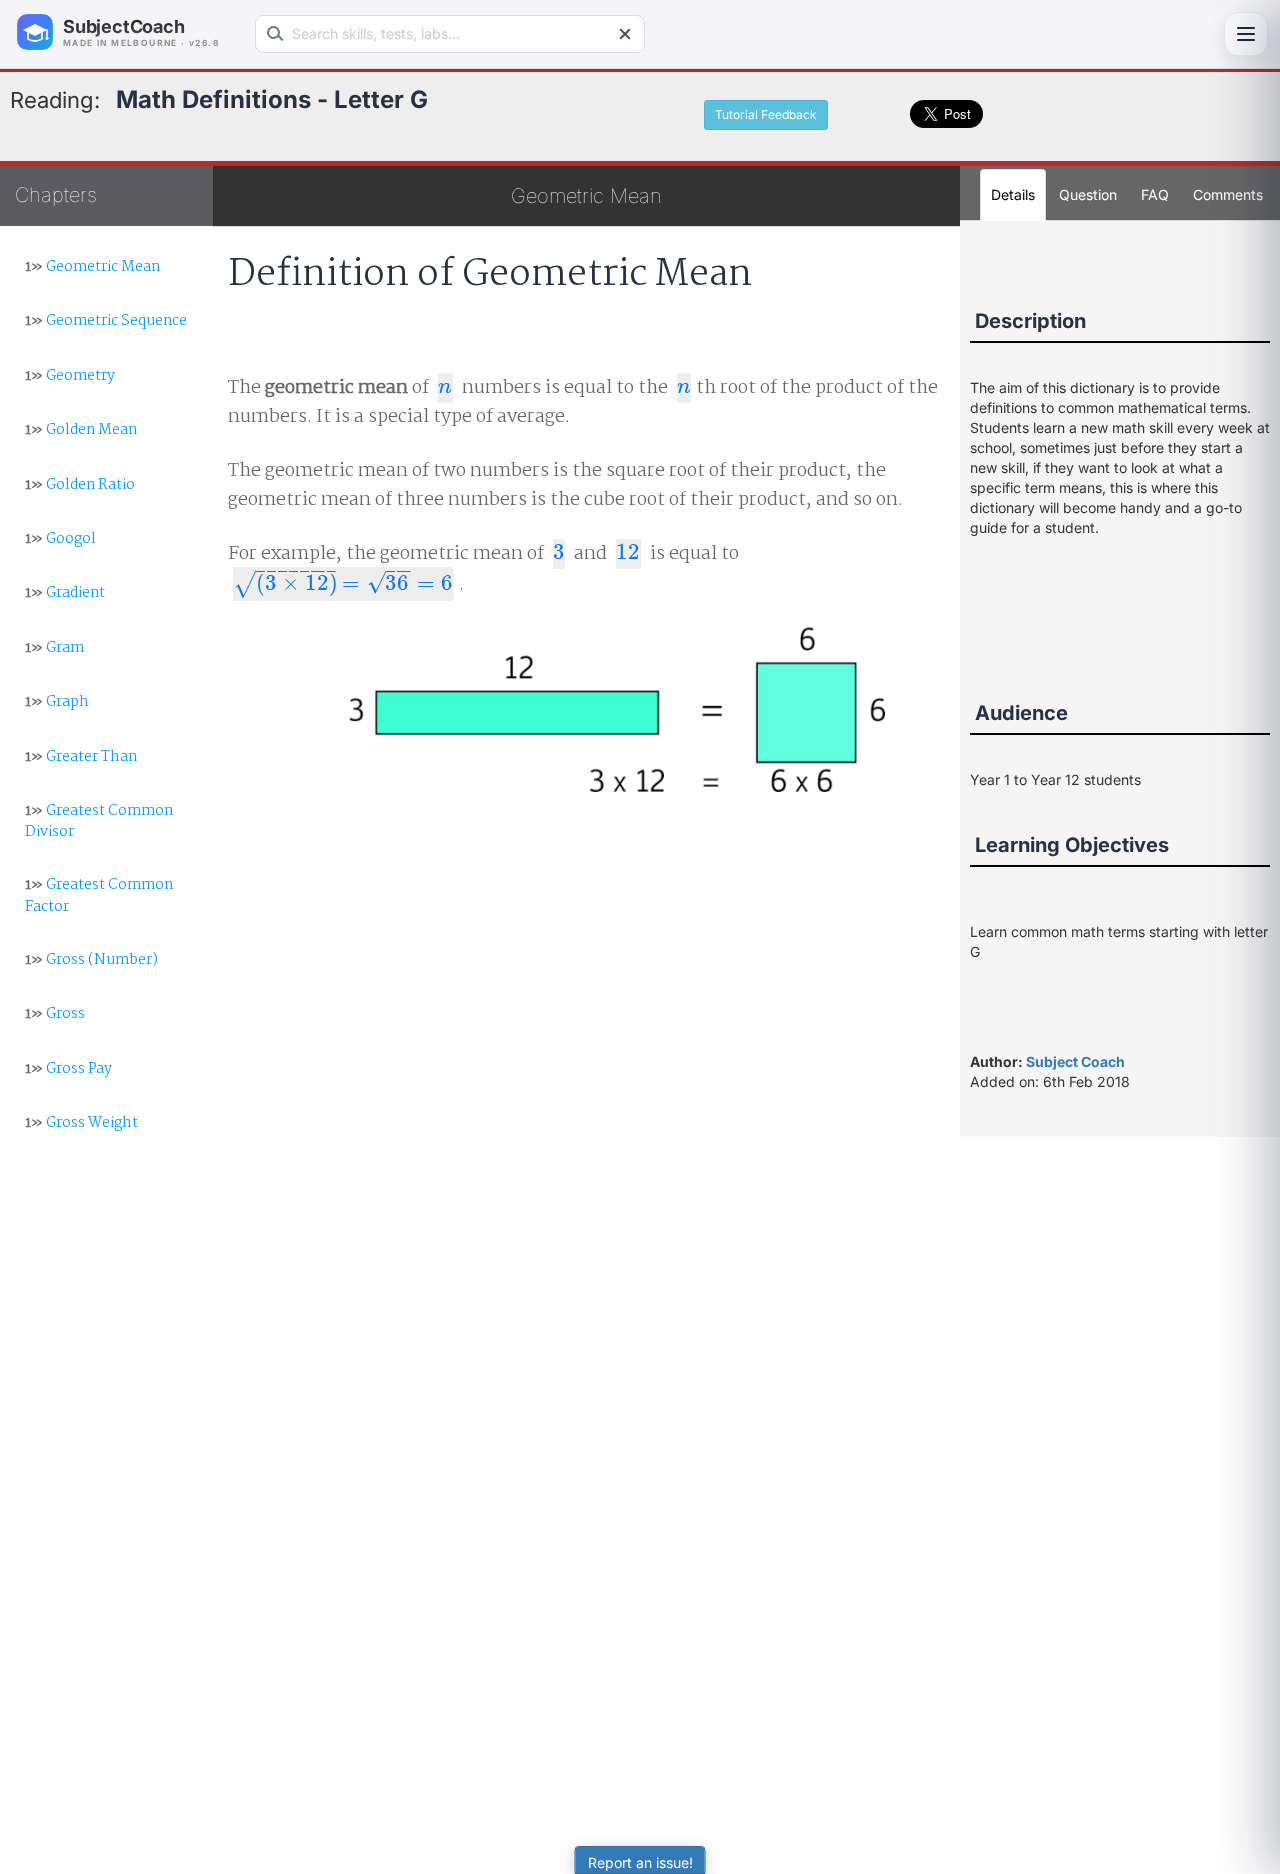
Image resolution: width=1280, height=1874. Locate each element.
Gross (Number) (91, 960)
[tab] (1228, 195)
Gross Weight (81, 1123)
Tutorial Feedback (766, 114)
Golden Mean (81, 430)
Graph (57, 702)
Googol (60, 539)
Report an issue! (640, 1862)
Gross (55, 1014)
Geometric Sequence (106, 321)
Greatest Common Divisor (99, 821)
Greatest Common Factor (99, 895)
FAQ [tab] (1155, 194)
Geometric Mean (92, 267)
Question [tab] (1088, 194)
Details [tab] (1013, 194)
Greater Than (81, 757)
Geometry (70, 376)
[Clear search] (625, 34)
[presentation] (445, 388)
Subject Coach (1075, 1061)
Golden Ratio (80, 485)
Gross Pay (68, 1069)
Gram (54, 648)
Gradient (65, 593)
